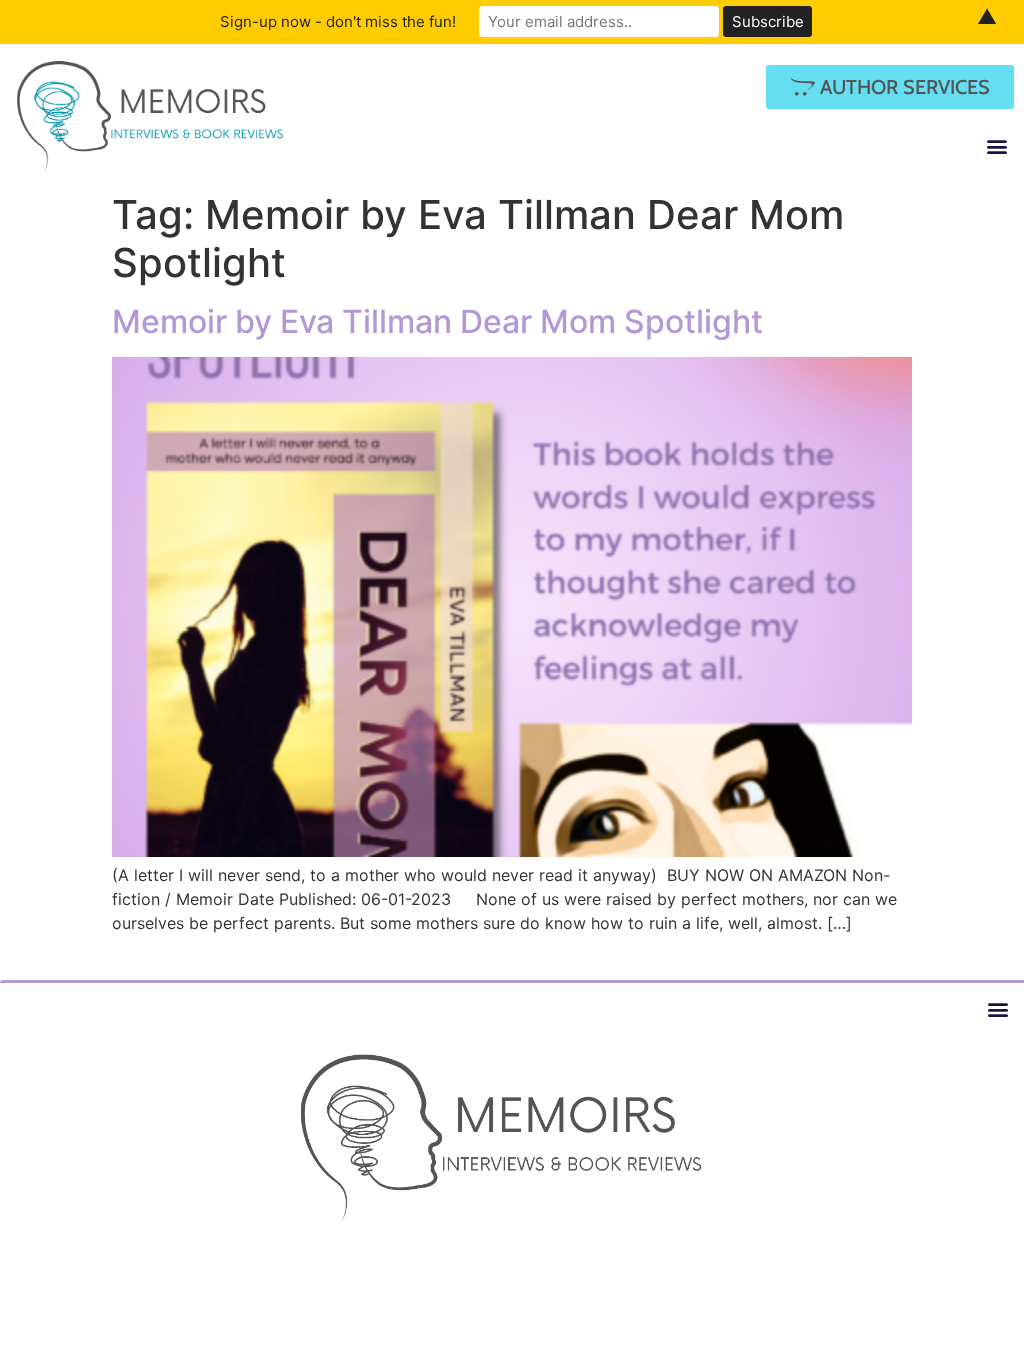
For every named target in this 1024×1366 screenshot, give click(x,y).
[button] (997, 145)
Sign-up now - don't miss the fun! (338, 21)
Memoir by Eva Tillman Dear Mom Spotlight (437, 321)
